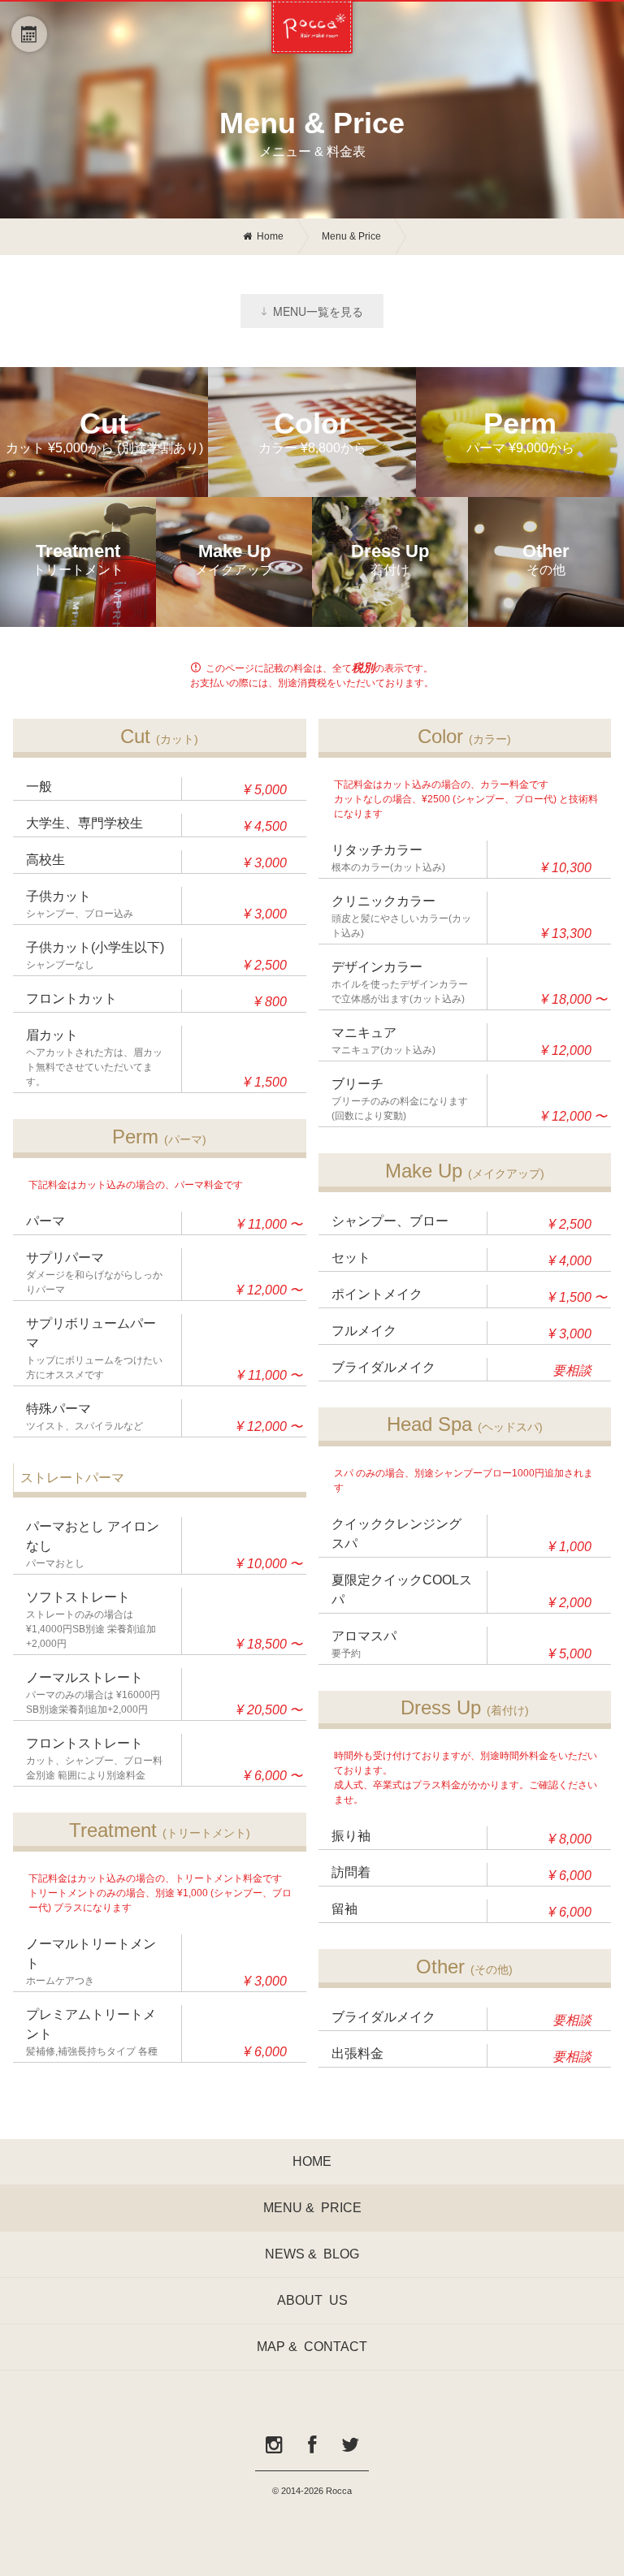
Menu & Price (351, 236)
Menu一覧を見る (318, 311)
